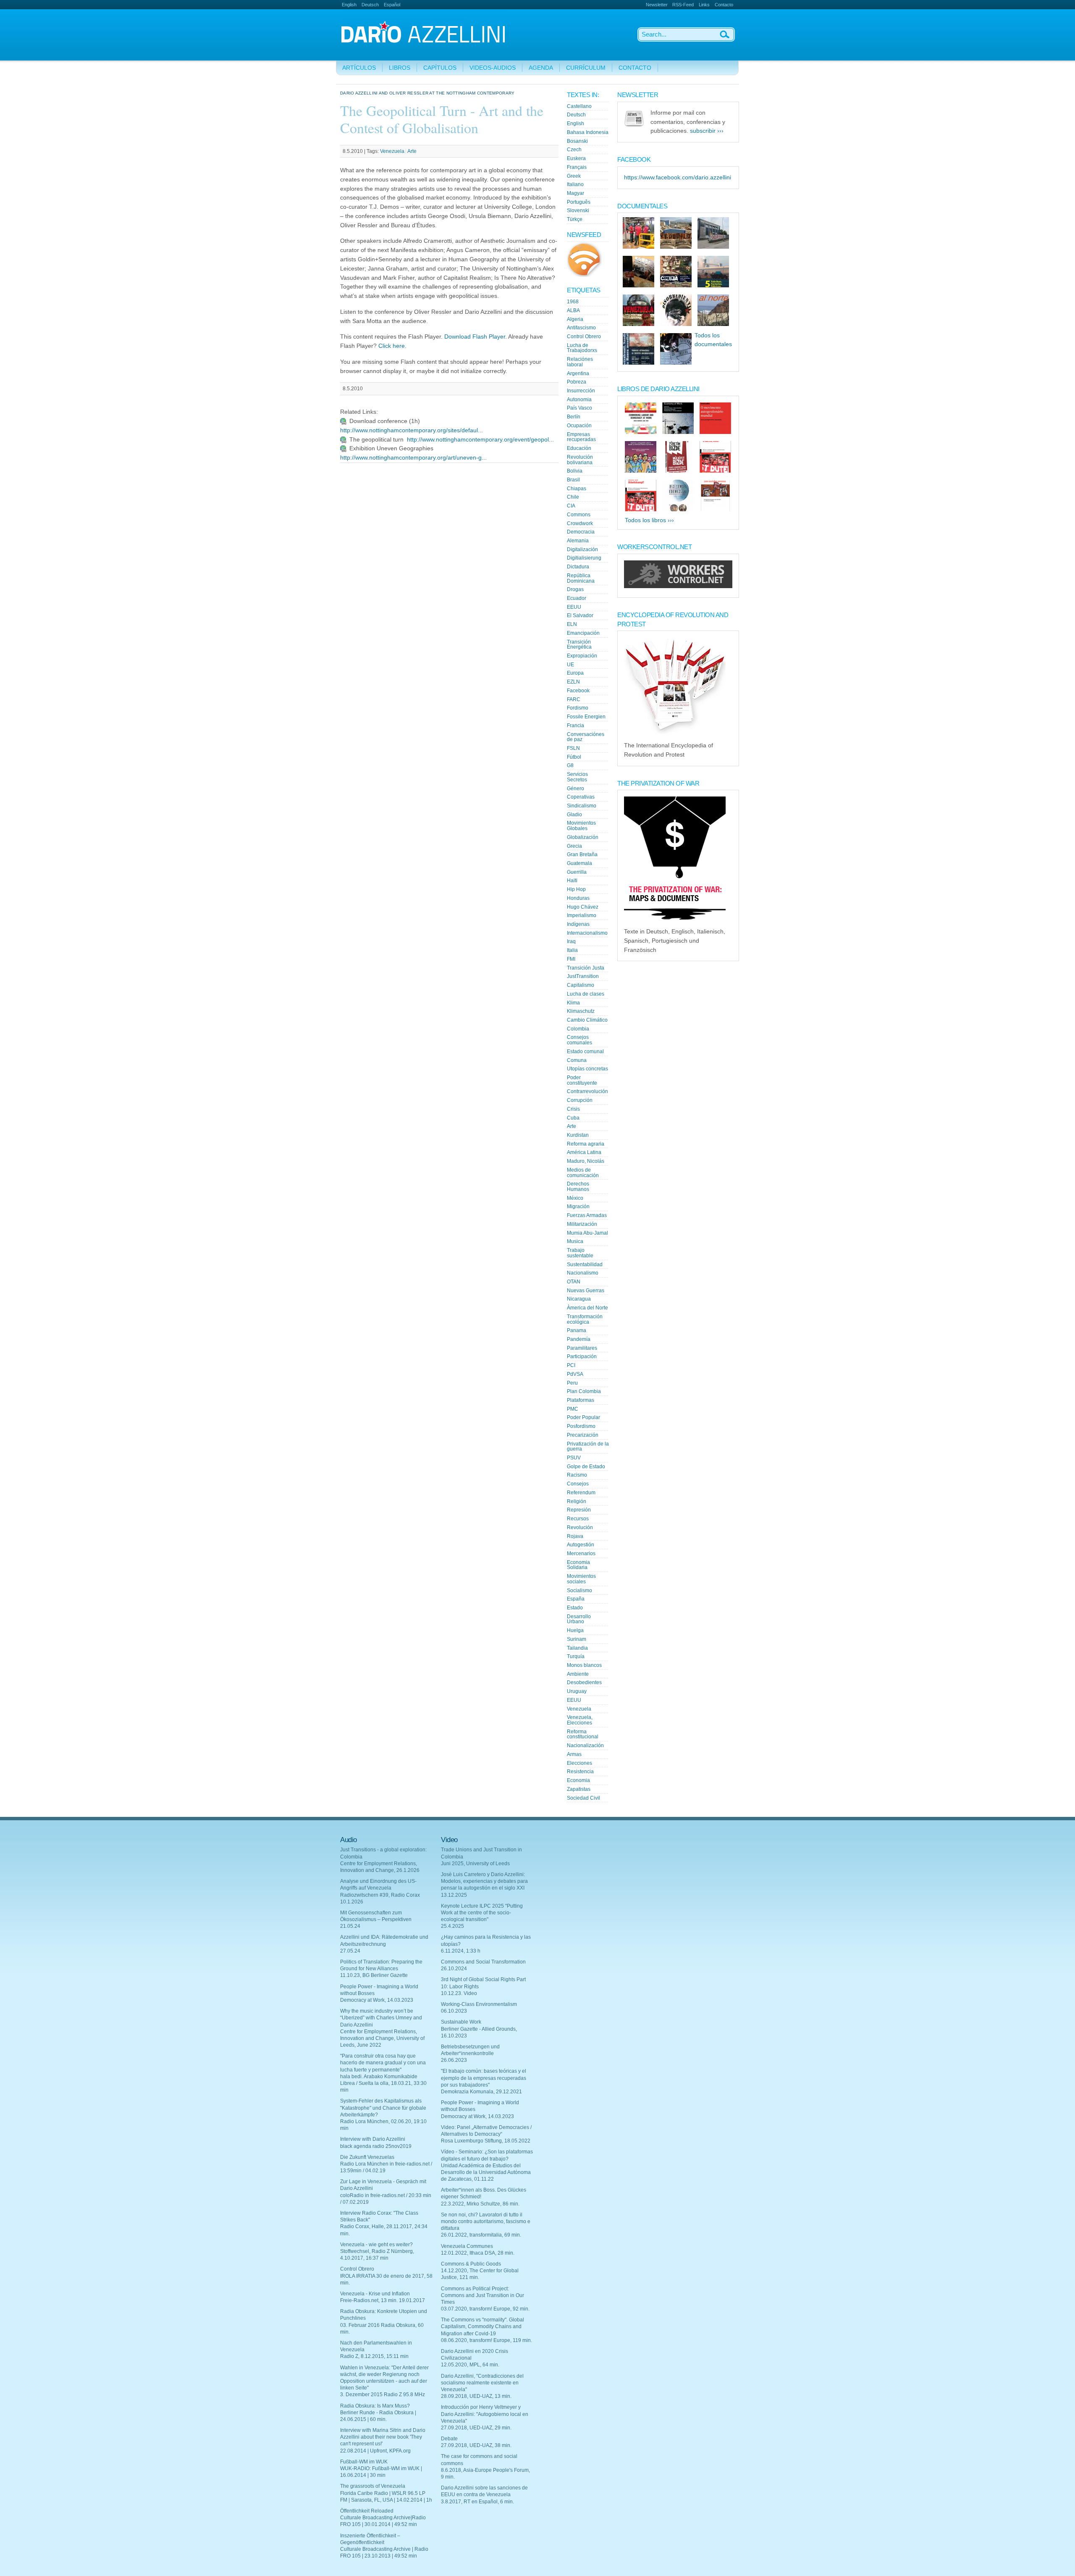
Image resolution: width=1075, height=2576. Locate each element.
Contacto (724, 5)
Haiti (572, 881)
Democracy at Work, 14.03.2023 (377, 2000)
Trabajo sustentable (580, 1253)
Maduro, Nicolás (586, 1161)
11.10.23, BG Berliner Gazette (374, 1975)
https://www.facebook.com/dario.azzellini (678, 177)
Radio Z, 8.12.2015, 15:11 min (374, 2356)
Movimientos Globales (581, 826)
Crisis (573, 1109)
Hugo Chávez (583, 907)
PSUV (574, 1458)
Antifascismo (581, 328)
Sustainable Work (461, 2022)
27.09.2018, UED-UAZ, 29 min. (476, 2428)
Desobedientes (584, 1682)
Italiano (575, 184)
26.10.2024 (454, 1969)
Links (704, 5)
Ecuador (577, 598)
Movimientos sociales (581, 1579)
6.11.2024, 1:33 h (461, 1951)
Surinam (577, 1639)
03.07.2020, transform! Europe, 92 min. (485, 2309)
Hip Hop (576, 889)
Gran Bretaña (582, 854)
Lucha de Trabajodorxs (582, 348)
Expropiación (582, 656)
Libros (400, 68)
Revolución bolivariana (580, 460)
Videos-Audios (493, 68)
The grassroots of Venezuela (373, 2486)
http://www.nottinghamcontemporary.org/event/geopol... (480, 440)
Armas (574, 1754)
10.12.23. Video (459, 1993)
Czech (574, 150)
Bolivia (575, 471)
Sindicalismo (582, 806)
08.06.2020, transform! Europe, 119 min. (486, 2340)
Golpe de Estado (586, 1467)
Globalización (583, 837)
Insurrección (581, 391)
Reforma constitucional (583, 1734)
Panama (577, 1330)
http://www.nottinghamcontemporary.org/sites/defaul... (412, 430)
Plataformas (581, 1400)
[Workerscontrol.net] (678, 586)
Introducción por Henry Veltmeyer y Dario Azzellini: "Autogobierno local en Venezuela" (485, 2414)
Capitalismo (581, 985)
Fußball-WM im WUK (364, 2462)
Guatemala (579, 863)
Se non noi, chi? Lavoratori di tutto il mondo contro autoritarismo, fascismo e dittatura (486, 2221)
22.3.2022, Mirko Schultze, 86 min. (480, 2204)
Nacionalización (585, 1745)
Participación (582, 1356)
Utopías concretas (587, 1069)
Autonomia (579, 400)
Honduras (578, 898)
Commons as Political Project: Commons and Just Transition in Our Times (482, 2295)
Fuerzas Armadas (587, 1215)
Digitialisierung (584, 558)
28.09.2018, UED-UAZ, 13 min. (476, 2396)
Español (392, 5)
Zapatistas (579, 1789)
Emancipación (583, 633)
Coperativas (581, 797)
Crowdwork (580, 523)
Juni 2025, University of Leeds (475, 1864)
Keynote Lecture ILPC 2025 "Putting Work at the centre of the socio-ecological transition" (482, 1913)
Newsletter (657, 5)
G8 (570, 765)
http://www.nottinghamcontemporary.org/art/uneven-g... (413, 458)
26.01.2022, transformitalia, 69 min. (481, 2235)
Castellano (579, 106)
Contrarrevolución (587, 1091)
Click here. (392, 346)
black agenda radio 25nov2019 (376, 2146)
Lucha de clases (586, 994)
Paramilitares (582, 1348)
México (575, 1198)
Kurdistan (578, 1135)
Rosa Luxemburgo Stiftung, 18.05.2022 (486, 2141)
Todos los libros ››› (649, 520)
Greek (574, 176)
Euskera (576, 158)
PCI (571, 1365)
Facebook (578, 691)
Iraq (571, 941)
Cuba (573, 1118)
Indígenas (578, 924)
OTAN (574, 1282)
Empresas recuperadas (581, 437)
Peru (572, 1383)
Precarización (583, 1435)
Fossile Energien (586, 717)
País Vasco (579, 408)
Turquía (576, 1656)
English (349, 5)
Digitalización (582, 549)
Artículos (359, 68)
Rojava (575, 1536)
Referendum (581, 1493)
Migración (578, 1207)
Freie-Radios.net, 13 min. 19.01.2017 (383, 2300)
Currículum (586, 68)
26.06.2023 (454, 2060)
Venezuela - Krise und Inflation (375, 2294)
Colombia (578, 1029)
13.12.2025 (454, 1895)
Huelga (575, 1630)
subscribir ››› (707, 131)
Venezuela (392, 151)
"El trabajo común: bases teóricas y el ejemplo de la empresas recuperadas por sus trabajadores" (484, 2078)
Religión (577, 1501)
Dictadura (578, 567)
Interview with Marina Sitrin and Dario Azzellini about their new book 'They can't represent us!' (383, 2437)
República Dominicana (581, 578)
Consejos (578, 1484)
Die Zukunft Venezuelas (367, 2157)
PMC (573, 1409)
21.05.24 (350, 1926)
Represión (579, 1510)
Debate (449, 2439)
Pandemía (579, 1339)
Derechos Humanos (578, 1187)
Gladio (574, 815)
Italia (572, 950)
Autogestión (581, 1545)
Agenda (541, 68)
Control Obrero (584, 336)
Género (576, 789)
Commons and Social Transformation (483, 1962)
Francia (576, 725)
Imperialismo (582, 915)
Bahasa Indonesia (588, 132)
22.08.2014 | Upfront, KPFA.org (375, 2451)
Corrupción (580, 1100)
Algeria (575, 319)
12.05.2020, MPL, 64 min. (470, 2365)
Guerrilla (577, 872)
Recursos (578, 1519)
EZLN (573, 682)
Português (579, 202)
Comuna (577, 1060)
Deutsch (370, 5)
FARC (574, 699)
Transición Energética (579, 645)
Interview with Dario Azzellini (373, 2139)
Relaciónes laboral (580, 362)
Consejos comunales (579, 1040)
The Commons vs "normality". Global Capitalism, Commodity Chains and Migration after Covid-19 (482, 2326)
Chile (573, 497)
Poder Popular (583, 1417)
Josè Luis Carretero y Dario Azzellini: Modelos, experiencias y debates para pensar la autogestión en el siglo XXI (484, 1881)
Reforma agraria (586, 1144)
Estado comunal (585, 1051)
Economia (578, 1780)
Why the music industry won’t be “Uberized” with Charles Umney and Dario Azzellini (381, 2018)
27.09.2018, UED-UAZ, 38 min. (476, 2445)
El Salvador (580, 615)
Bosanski (577, 141)
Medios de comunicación (583, 1173)
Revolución (580, 1527)
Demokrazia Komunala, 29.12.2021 (481, 2092)
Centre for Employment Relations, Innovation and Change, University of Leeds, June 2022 (382, 2038)
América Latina (584, 1152)
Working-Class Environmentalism (479, 2004)
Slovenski (578, 210)
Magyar (576, 193)
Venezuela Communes (467, 2246)
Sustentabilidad (585, 1264)
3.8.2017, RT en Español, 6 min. (477, 2502)
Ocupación (579, 426)
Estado (575, 1608)
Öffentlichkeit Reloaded (367, 2511)
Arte (412, 151)
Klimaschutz (581, 1011)
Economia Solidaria (578, 1565)
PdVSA (575, 1374)
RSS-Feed (683, 5)
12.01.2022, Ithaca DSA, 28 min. (478, 2253)
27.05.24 (350, 1951)
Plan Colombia (584, 1391)
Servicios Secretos (577, 777)
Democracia (581, 532)
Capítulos (440, 68)
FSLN (573, 748)
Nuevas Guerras (586, 1291)
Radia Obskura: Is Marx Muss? (375, 2406)
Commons (579, 515)
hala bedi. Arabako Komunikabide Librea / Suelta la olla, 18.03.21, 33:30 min (383, 2083)
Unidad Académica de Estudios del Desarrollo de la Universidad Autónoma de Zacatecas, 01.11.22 (486, 2172)
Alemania (578, 541)
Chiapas (577, 489)
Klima (573, 1003)
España (576, 1599)
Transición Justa (586, 968)
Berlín (574, 417)
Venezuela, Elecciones (580, 1720)
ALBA (573, 310)
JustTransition (583, 976)
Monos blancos (584, 1665)
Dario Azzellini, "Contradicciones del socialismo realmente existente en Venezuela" (482, 2383)
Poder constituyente (582, 1080)
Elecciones (579, 1763)
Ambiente (578, 1674)
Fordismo (578, 708)
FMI (571, 959)
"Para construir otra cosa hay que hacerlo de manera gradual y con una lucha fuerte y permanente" (383, 2063)
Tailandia (577, 1648)
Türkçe (575, 219)
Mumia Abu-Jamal (587, 1233)
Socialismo (579, 1590)
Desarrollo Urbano (579, 1619)
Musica (575, 1241)
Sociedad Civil (583, 1798)
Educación (579, 448)
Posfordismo (581, 1426)
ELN (572, 624)
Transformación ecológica (585, 1319)
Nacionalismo (583, 1273)
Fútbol (574, 757)
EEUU (574, 607)
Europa (575, 673)
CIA (571, 506)
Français (577, 167)
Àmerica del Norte (587, 1308)
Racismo (577, 1475)
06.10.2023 (454, 2011)
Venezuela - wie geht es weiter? (376, 2245)
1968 (573, 302)
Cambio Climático (587, 1020)
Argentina (578, 373)
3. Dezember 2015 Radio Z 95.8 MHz (383, 2395)
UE (570, 665)
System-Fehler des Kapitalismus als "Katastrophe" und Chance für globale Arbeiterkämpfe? (383, 2108)
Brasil (573, 480)
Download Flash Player (475, 337)
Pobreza (577, 382)
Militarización (582, 1224)
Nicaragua (579, 1299)
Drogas (575, 589)
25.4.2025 (452, 1926)
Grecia (574, 846)
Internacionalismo (587, 933)
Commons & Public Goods (471, 2264)
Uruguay (577, 1691)
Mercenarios (581, 1553)
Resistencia (580, 1772)
